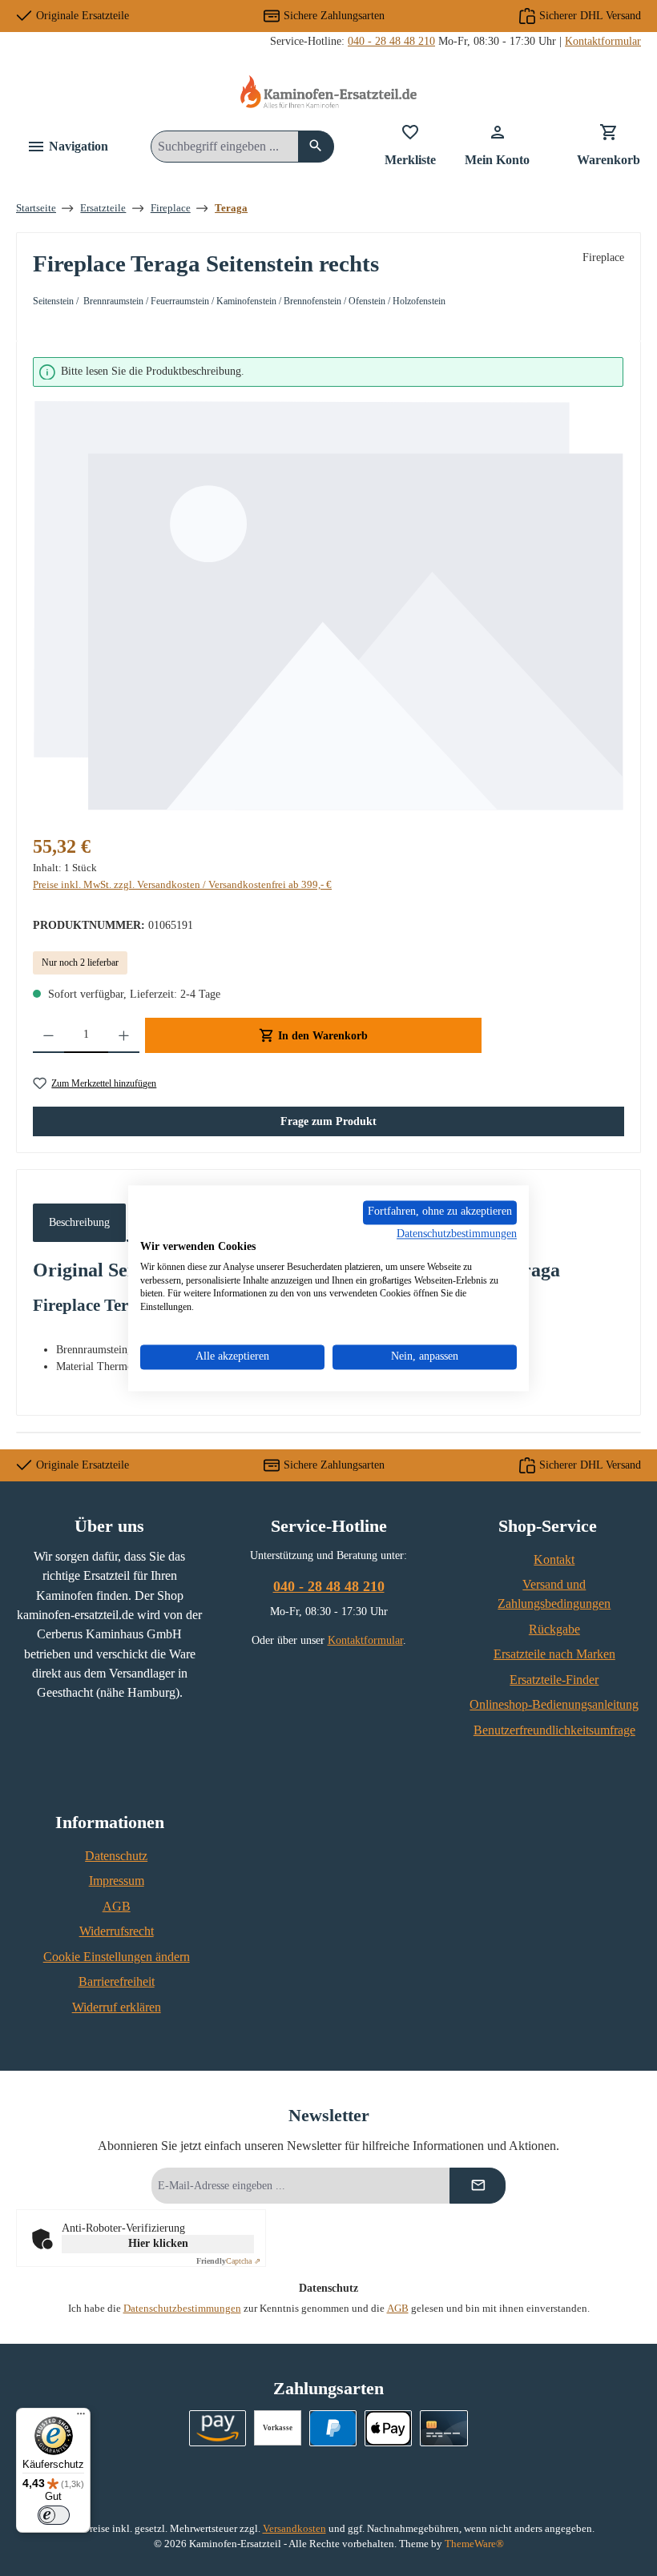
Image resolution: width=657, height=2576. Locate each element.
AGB (117, 1907)
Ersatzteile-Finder (554, 1680)
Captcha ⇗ (228, 2261)
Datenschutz (116, 1856)
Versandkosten (294, 2529)
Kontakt (554, 1560)
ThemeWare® (474, 2544)
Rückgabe (554, 1630)
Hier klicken (158, 2243)
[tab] (79, 1223)
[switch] (54, 2515)
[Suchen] (316, 147)
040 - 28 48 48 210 (391, 41)
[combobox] (225, 147)
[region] (328, 585)
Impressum (117, 1881)
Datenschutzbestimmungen (182, 2309)
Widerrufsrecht (117, 1931)
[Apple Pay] (388, 2428)
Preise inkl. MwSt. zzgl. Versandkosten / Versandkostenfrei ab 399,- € (182, 885)
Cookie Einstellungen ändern (117, 1957)
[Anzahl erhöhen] (124, 1035)
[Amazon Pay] (218, 2428)
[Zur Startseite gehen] (328, 92)
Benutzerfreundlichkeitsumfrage (554, 1730)
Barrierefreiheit (117, 1982)
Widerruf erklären (117, 2007)
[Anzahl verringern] (48, 1035)
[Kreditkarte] (443, 2428)
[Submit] (478, 2186)
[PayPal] (333, 2428)
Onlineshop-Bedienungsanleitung (554, 1705)
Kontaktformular (603, 41)
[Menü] (81, 2417)
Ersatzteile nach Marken (554, 1654)
